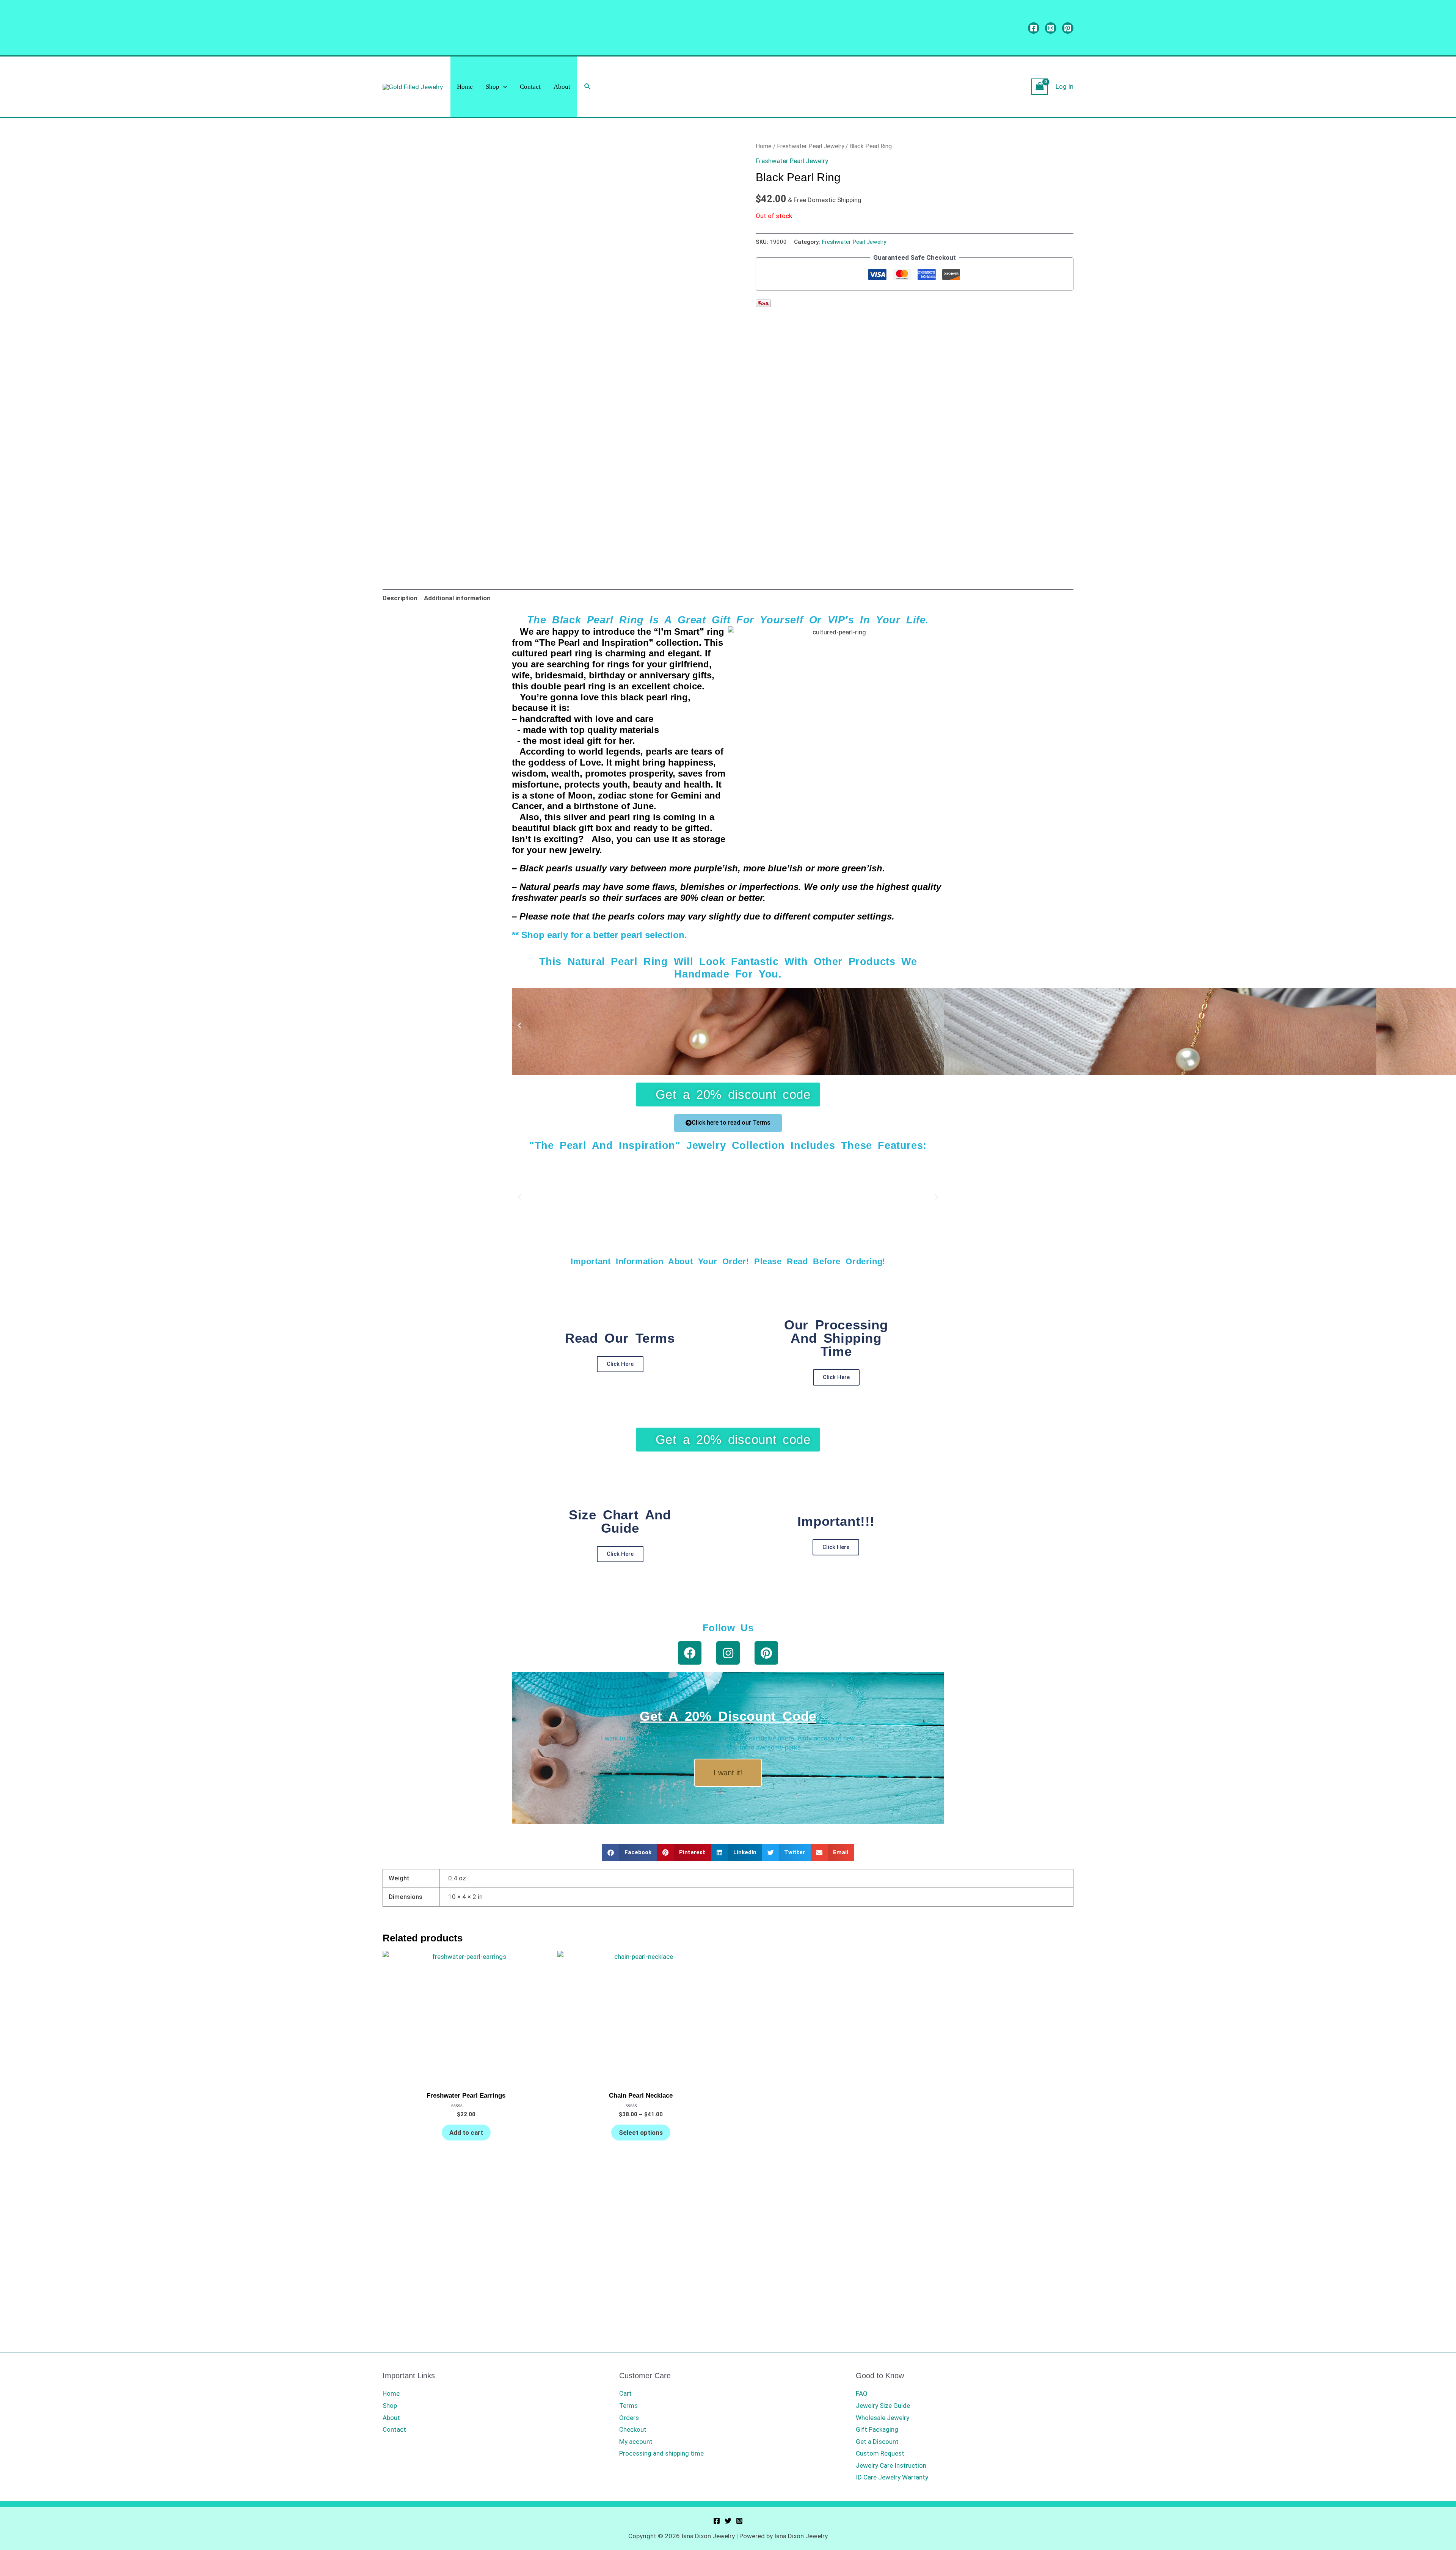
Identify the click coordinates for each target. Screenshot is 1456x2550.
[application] (503, 87)
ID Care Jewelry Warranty (892, 2477)
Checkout (633, 2429)
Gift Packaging (877, 2429)
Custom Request (880, 2453)
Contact (530, 87)
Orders (629, 2418)
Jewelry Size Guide (883, 2406)
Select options (641, 2133)
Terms (628, 2406)
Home (465, 87)
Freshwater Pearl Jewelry (810, 146)
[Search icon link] (588, 87)
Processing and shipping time (661, 2453)
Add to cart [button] (466, 2133)
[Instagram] (1051, 28)
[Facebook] (1034, 28)
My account (636, 2442)
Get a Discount (877, 2442)
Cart (625, 2393)
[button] (519, 1026)
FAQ (862, 2393)
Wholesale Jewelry (883, 2418)
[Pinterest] (1068, 28)
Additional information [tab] (457, 598)
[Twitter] (728, 2521)
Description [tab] (400, 598)
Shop (493, 87)
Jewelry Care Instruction (891, 2465)
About (562, 87)
